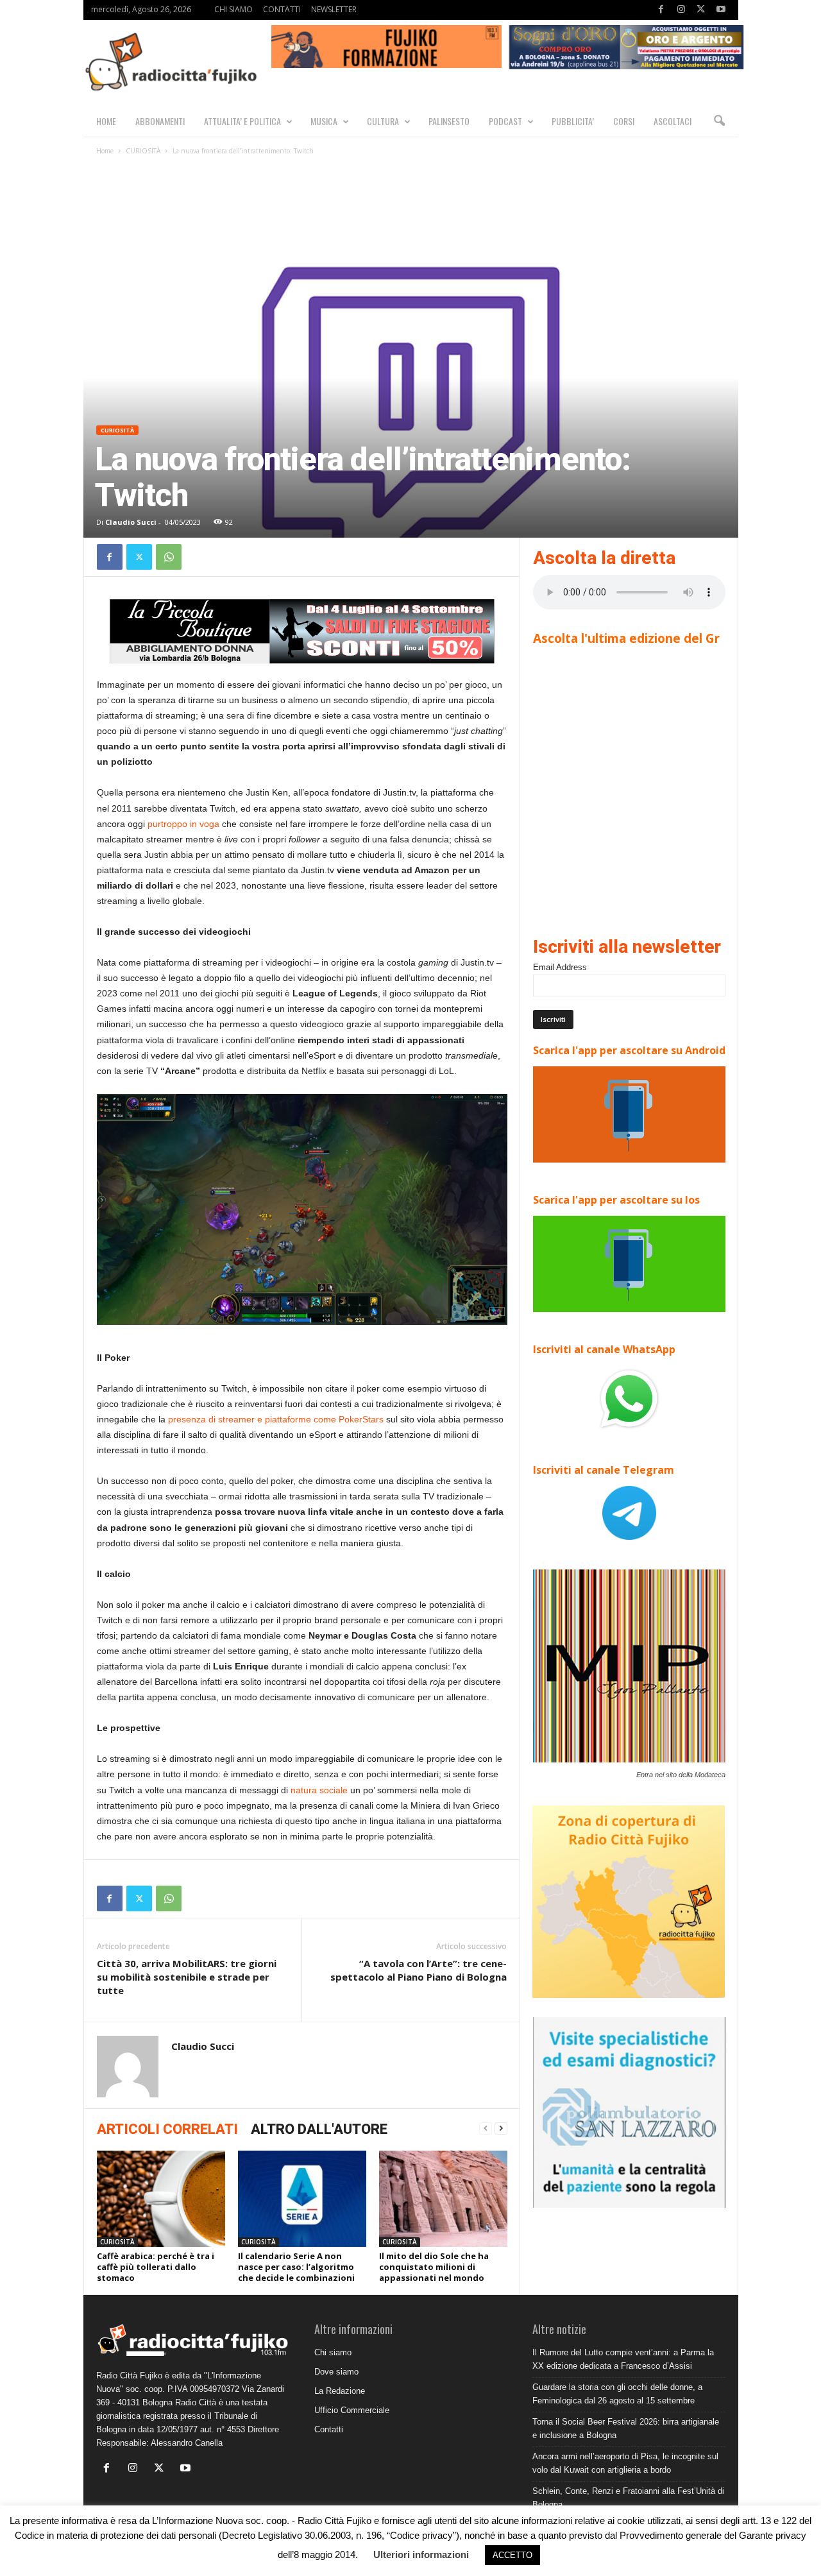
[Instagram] (681, 10)
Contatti (329, 2429)
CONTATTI (282, 9)
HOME (106, 121)
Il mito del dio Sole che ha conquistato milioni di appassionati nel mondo (434, 2267)
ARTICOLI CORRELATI (167, 2129)
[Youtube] (721, 10)
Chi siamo (333, 2352)
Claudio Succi (131, 522)
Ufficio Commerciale (352, 2410)
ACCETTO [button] (512, 2555)
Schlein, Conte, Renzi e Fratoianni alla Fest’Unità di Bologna (628, 2498)
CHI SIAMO (233, 9)
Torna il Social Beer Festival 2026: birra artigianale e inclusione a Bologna (626, 2428)
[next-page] (501, 2128)
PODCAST (505, 121)
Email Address (560, 967)
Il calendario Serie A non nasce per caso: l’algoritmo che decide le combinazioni (296, 2267)
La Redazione (340, 2391)
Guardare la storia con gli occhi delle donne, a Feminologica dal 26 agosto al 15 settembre (617, 2394)
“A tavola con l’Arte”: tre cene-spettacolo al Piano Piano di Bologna (419, 1970)
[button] (719, 121)
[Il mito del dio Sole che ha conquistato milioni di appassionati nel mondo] (443, 2199)
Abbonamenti (160, 121)
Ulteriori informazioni (421, 2555)
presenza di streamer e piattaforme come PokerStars (276, 1419)
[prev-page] (486, 2128)
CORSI (624, 121)
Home (105, 151)
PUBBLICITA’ (573, 121)
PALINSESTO (449, 121)
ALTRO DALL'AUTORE (319, 2129)
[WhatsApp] (169, 557)
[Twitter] (701, 10)
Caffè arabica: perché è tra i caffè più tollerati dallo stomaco (156, 2267)
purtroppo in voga (183, 824)
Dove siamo (336, 2372)
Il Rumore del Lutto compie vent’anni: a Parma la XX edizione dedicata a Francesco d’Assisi (623, 2359)
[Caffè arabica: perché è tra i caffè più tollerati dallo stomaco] (161, 2199)
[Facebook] (661, 10)
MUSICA (324, 121)
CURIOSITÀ (143, 151)
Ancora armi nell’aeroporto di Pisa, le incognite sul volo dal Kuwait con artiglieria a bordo (625, 2463)
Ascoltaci (673, 121)
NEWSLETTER (334, 9)
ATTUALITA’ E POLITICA (242, 121)
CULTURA (383, 121)
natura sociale (319, 1790)
